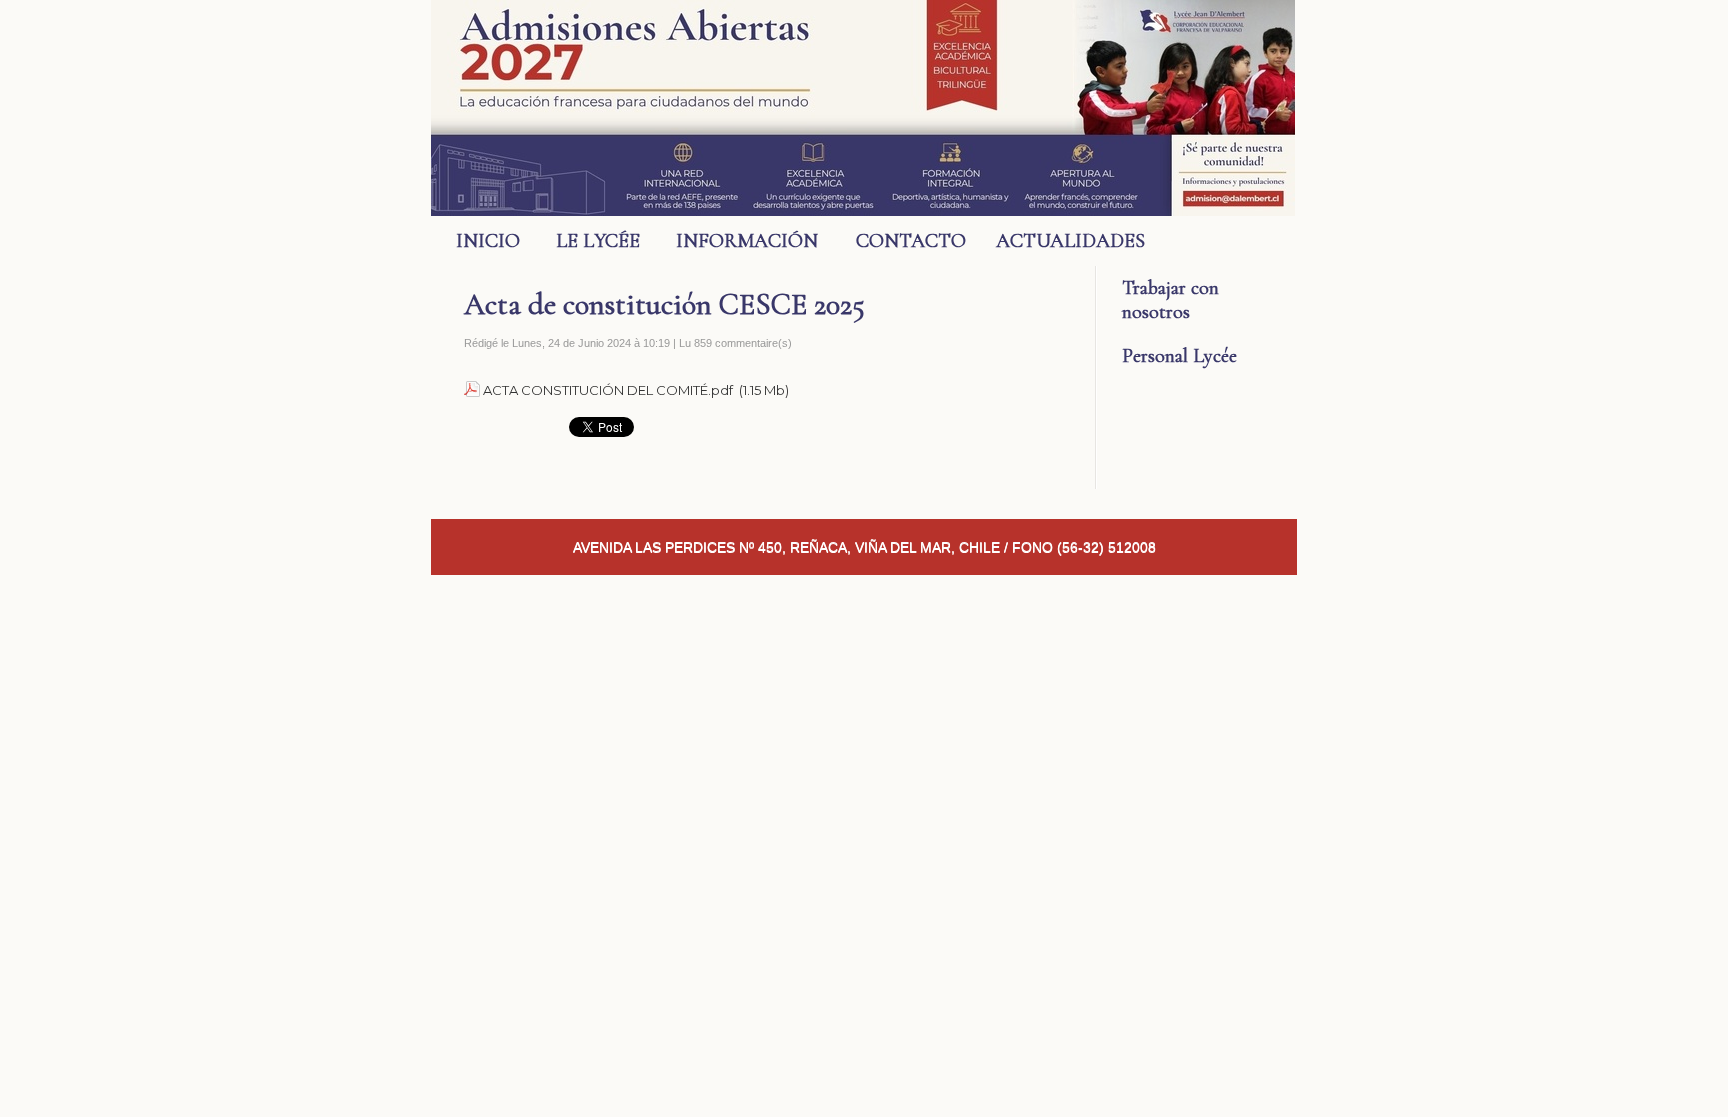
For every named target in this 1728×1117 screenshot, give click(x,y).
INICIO (488, 241)
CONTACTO (911, 241)
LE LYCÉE (598, 241)
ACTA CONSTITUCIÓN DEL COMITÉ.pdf (608, 390)
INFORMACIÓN (747, 241)
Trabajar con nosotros (1170, 300)
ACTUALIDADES (1058, 241)
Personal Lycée (1179, 356)
